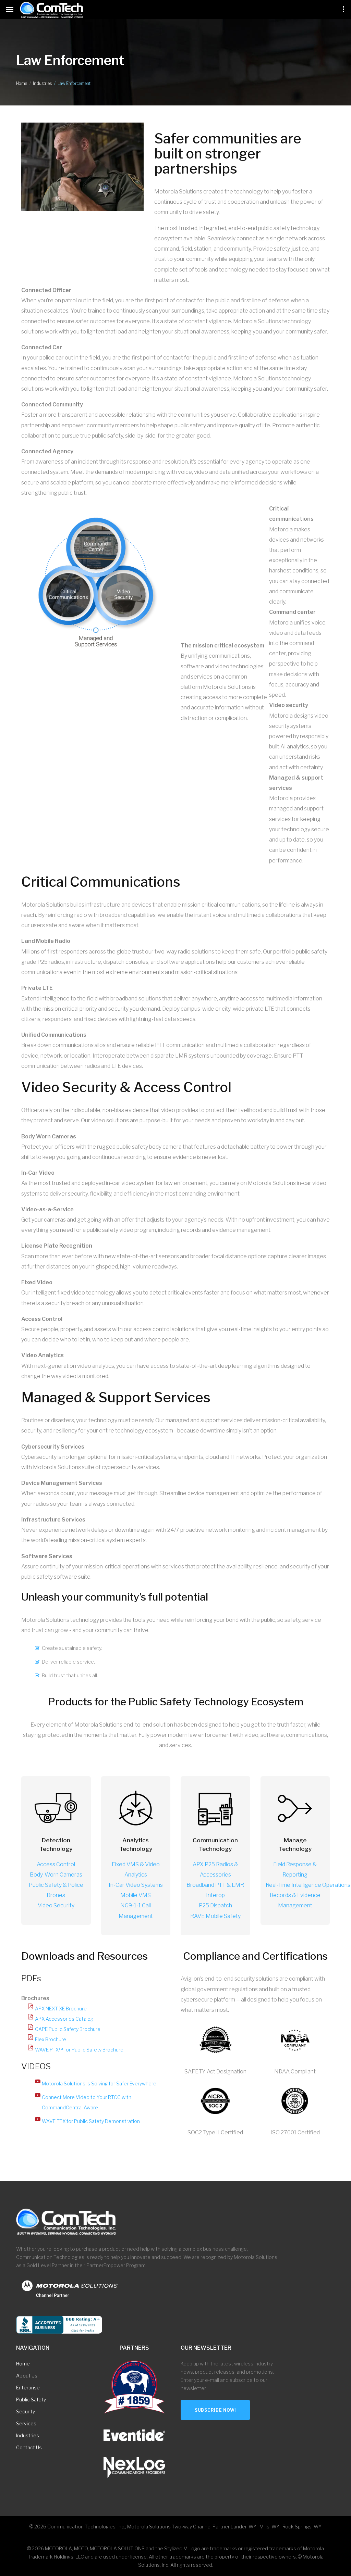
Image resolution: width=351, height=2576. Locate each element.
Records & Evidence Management (295, 1900)
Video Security (56, 1905)
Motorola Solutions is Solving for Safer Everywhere (99, 2083)
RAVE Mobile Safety (215, 1916)
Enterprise (28, 2388)
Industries (42, 83)
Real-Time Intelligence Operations (308, 1885)
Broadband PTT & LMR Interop (215, 1890)
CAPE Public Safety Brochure (68, 2029)
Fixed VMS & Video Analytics (136, 1870)
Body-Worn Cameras (56, 1875)
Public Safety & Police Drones (56, 1890)
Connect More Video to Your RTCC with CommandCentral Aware (87, 2102)
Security (26, 2411)
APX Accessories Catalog (64, 2019)
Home (22, 83)
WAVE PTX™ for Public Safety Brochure (79, 2050)
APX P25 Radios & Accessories (215, 1870)
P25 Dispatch (215, 1905)
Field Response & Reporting (295, 1870)
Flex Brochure (51, 2039)
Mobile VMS (136, 1895)
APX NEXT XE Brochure (61, 2009)
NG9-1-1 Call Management (136, 1911)
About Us (27, 2376)
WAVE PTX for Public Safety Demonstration (91, 2121)
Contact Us (29, 2447)
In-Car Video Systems (136, 1885)
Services (26, 2423)
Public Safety (31, 2400)
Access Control (56, 1864)
